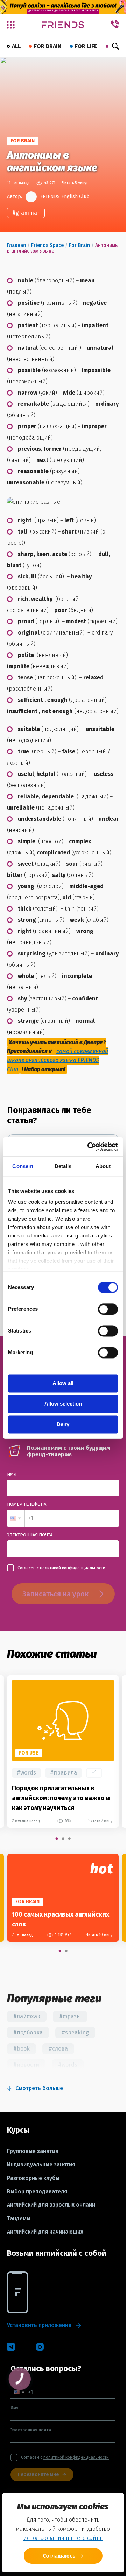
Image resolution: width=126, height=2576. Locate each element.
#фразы (70, 2016)
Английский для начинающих (45, 2232)
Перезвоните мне (38, 2474)
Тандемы (19, 2219)
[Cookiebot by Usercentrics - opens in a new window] (89, 1147)
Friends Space (47, 245)
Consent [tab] (23, 1166)
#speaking (75, 2032)
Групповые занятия (33, 2151)
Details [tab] (63, 1166)
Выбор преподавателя (37, 2192)
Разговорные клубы (33, 2178)
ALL (16, 46)
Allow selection (63, 1404)
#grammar (26, 213)
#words (26, 1773)
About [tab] (103, 1166)
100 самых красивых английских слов (61, 1919)
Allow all (63, 1383)
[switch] (108, 1309)
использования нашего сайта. (63, 2538)
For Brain (79, 245)
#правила (64, 1773)
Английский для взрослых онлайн (51, 2205)
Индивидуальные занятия (41, 2165)
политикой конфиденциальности (73, 1568)
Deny (63, 1424)
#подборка (28, 2032)
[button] (16, 1518)
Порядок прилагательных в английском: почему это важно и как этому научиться (61, 1798)
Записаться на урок (55, 1594)
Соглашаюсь (59, 2556)
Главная (16, 245)
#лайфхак (27, 2016)
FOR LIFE (86, 46)
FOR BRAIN (48, 46)
